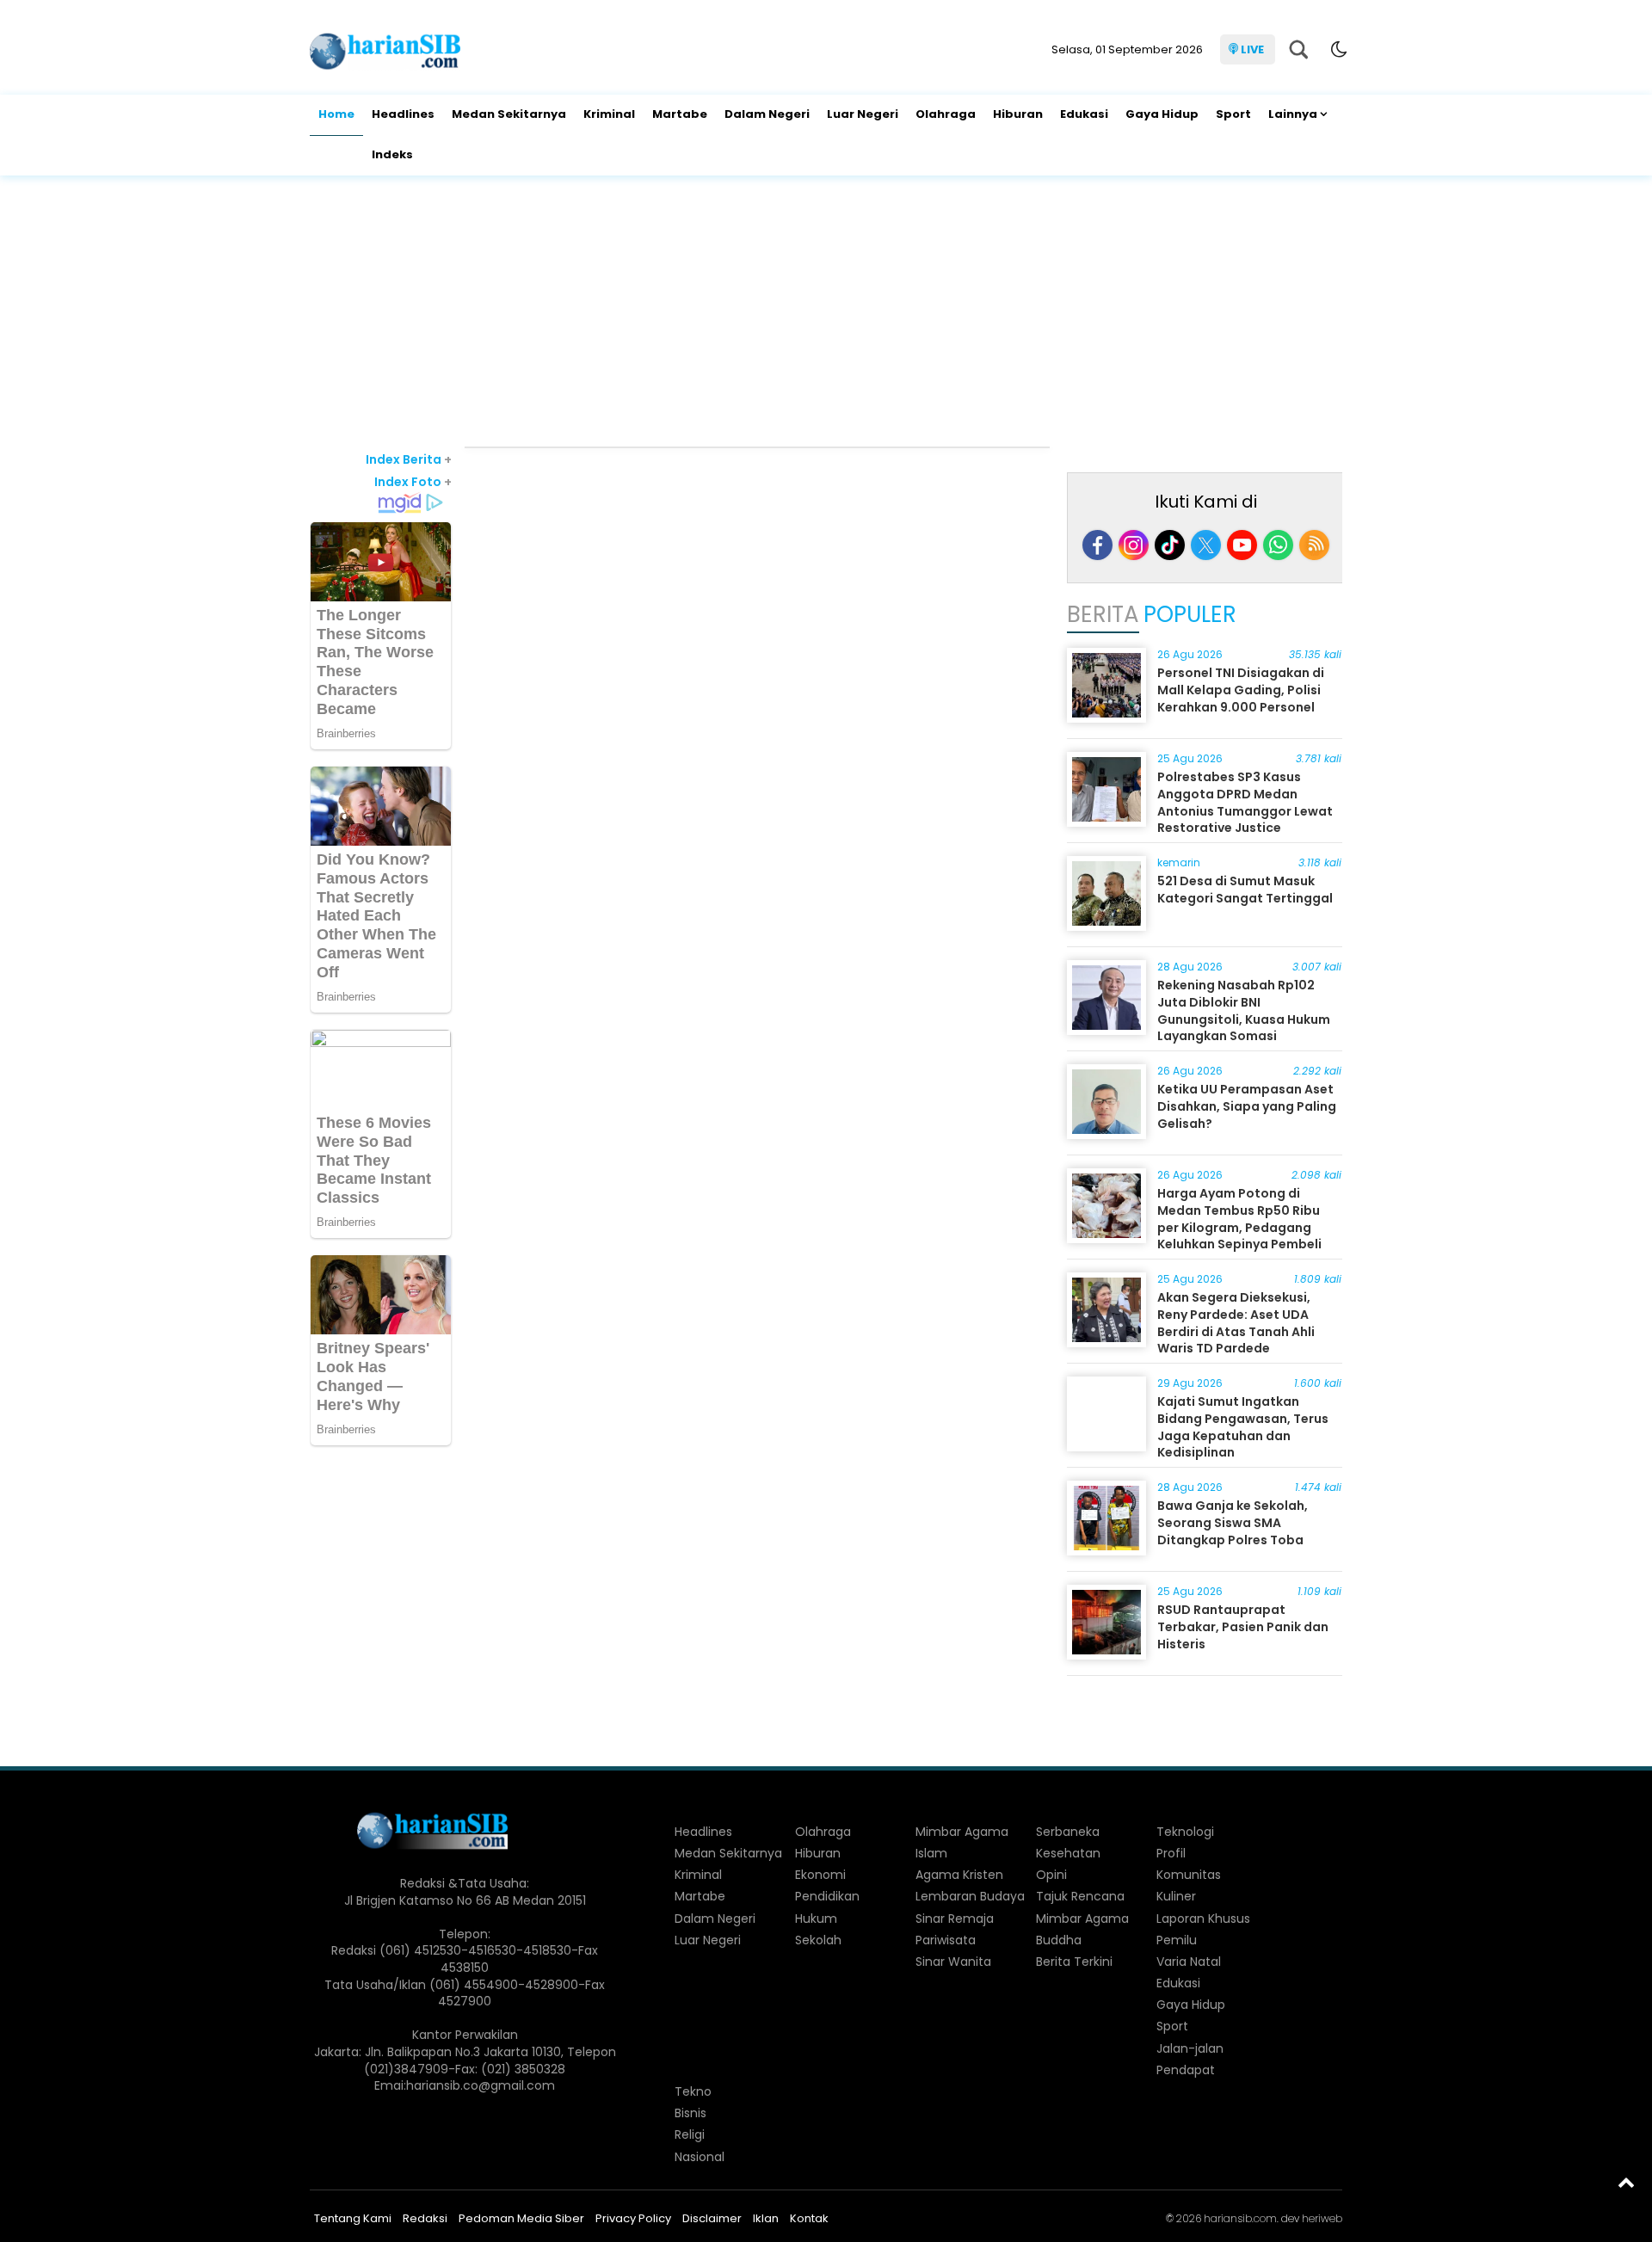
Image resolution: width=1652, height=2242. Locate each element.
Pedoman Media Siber (521, 2218)
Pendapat (1186, 2070)
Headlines (403, 114)
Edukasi (1084, 114)
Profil (1171, 1853)
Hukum (816, 1919)
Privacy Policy (633, 2218)
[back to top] (1626, 2182)
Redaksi (425, 2218)
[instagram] (1134, 545)
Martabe (680, 114)
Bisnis (690, 2113)
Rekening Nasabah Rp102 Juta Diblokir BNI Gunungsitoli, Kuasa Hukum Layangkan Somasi (1244, 1010)
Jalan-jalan (1190, 2048)
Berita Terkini (1074, 1962)
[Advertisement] (826, 313)
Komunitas (1189, 1875)
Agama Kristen (959, 1875)
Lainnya (1293, 114)
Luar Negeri (863, 114)
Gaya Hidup (1162, 114)
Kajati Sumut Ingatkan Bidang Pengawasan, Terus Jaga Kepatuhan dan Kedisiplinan (1243, 1427)
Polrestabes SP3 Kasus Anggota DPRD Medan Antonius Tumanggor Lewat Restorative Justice (1245, 802)
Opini (1051, 1875)
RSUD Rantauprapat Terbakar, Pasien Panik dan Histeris (1243, 1626)
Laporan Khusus (1203, 1919)
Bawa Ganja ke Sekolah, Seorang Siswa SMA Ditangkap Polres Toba (1233, 1522)
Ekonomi (820, 1875)
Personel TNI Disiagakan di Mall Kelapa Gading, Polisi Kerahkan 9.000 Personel (1241, 690)
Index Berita (409, 459)
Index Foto (413, 482)
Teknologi (1185, 1832)
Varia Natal (1189, 1962)
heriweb (1322, 2218)
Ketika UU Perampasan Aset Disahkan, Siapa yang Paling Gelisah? (1247, 1106)
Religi (690, 2134)
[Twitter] (1206, 545)
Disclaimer (712, 2218)
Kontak (809, 2218)
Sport (1233, 114)
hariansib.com (1240, 2218)
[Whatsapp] (1278, 545)
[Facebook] (1097, 545)
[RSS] (1314, 545)
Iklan (766, 2218)
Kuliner (1176, 1896)
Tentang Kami (353, 2218)
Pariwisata (946, 1940)
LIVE (1252, 49)
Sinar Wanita (953, 1962)
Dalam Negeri (767, 114)
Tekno (693, 2091)
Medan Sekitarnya (509, 114)
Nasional (700, 2157)
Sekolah (818, 1940)
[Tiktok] (1170, 545)
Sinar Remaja (955, 1919)
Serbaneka (1068, 1832)
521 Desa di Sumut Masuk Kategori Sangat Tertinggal (1245, 890)
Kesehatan (1068, 1853)
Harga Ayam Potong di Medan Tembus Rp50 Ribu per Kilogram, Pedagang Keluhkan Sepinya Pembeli (1239, 1219)
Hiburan (1018, 114)
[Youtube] (1242, 545)
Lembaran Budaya (970, 1896)
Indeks (392, 154)
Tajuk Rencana (1080, 1896)
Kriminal (609, 114)
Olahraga (946, 114)
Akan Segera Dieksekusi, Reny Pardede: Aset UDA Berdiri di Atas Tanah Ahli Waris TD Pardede (1236, 1323)
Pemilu (1177, 1940)
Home (336, 114)
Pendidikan (827, 1896)
